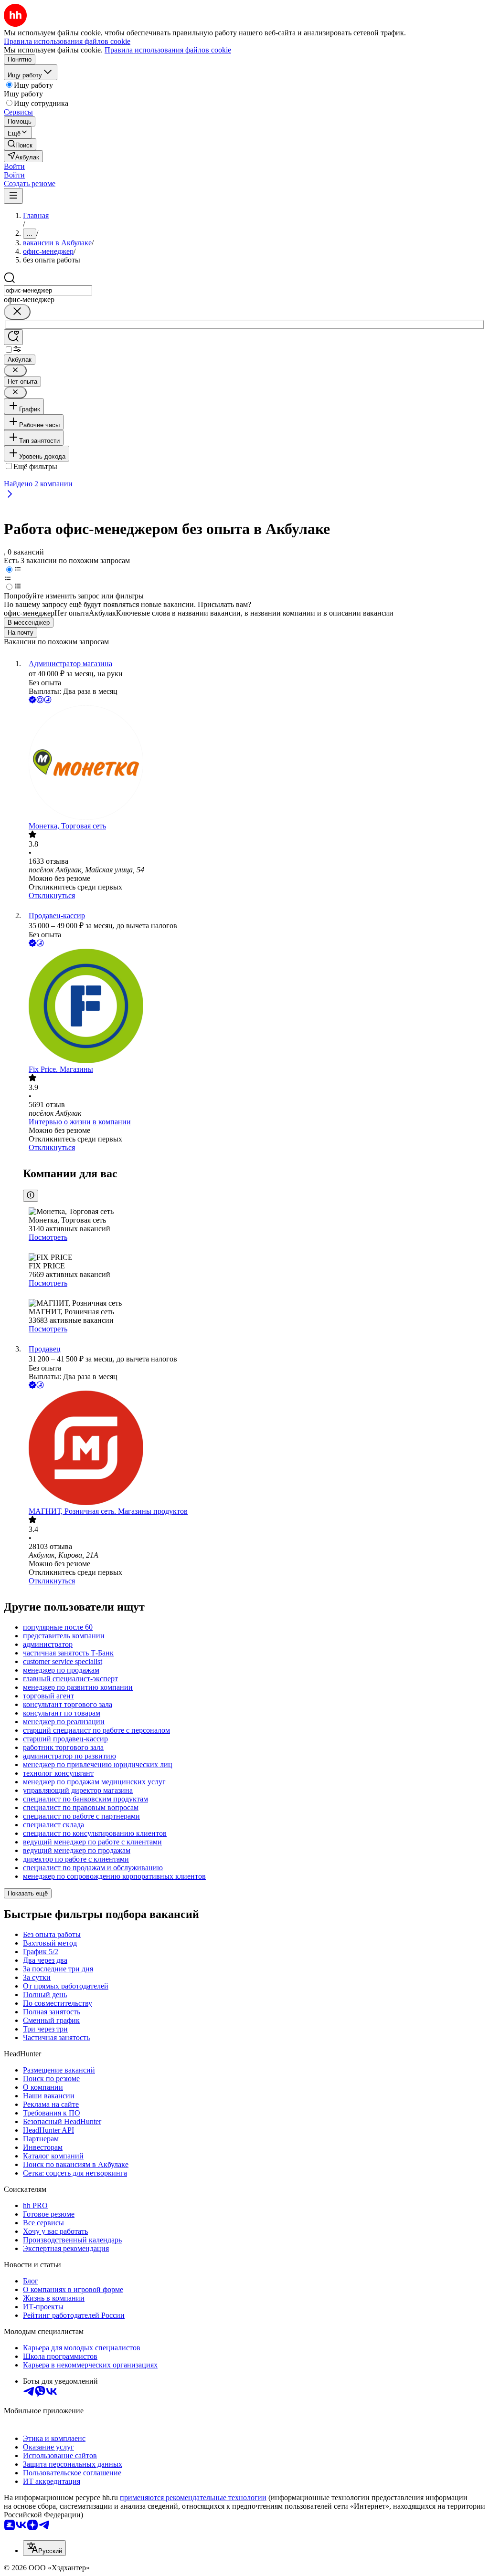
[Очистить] (17, 312)
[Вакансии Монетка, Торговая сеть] (254, 764)
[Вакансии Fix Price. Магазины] (254, 1007)
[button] (14, 166)
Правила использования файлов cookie (168, 50)
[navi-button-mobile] (13, 196)
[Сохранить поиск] (13, 337)
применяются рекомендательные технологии (193, 2497)
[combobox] (48, 290)
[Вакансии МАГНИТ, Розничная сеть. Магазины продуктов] (254, 1449)
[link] (20, 144)
